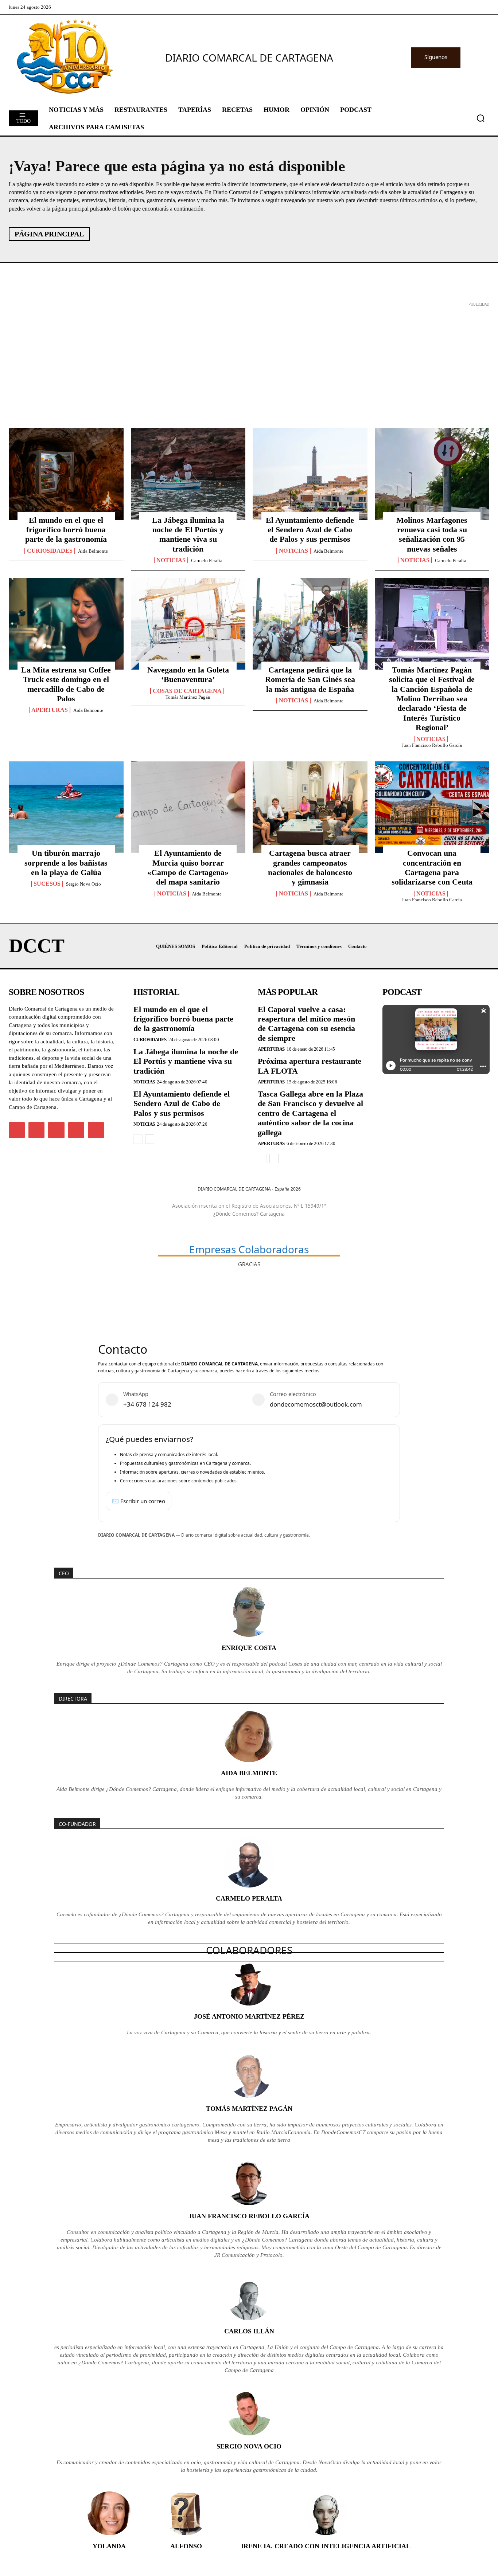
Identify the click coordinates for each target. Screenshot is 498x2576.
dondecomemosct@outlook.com (316, 1404)
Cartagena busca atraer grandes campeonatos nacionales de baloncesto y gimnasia (310, 867)
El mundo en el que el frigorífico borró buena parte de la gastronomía (66, 530)
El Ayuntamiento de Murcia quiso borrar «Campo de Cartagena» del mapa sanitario (188, 867)
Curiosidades (50, 551)
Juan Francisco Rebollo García (432, 745)
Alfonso (186, 2546)
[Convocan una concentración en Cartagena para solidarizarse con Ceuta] (432, 807)
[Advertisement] (227, 360)
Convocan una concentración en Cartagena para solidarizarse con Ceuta (432, 867)
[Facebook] (17, 1130)
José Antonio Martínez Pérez (249, 2016)
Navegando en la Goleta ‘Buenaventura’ (188, 675)
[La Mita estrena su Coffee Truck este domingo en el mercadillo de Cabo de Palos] (66, 624)
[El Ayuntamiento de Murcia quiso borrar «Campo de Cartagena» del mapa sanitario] (188, 807)
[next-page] (150, 1139)
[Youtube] (96, 1130)
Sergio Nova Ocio (83, 884)
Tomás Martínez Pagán (188, 697)
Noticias (171, 560)
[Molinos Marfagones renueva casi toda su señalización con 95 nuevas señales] (432, 474)
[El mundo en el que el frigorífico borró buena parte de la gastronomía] (66, 474)
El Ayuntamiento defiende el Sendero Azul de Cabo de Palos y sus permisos (310, 530)
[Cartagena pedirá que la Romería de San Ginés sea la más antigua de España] (310, 624)
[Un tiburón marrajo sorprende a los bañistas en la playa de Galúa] (66, 807)
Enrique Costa (249, 1648)
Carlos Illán (249, 2331)
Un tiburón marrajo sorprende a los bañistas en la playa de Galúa (66, 863)
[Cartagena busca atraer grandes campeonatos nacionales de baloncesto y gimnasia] (310, 807)
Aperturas (50, 710)
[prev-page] (138, 1139)
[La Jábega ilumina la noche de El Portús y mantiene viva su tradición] (188, 474)
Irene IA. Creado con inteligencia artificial (326, 2546)
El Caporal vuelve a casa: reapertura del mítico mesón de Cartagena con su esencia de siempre (306, 1024)
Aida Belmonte (93, 551)
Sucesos (47, 884)
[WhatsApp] (76, 1130)
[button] (481, 118)
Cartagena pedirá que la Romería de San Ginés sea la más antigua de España (310, 679)
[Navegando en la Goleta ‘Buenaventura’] (188, 624)
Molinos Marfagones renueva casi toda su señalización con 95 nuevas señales (432, 534)
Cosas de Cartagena (187, 691)
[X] (56, 1130)
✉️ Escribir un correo (139, 1501)
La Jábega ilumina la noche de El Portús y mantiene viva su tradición (188, 534)
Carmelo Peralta (207, 560)
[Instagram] (36, 1130)
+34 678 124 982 (147, 1404)
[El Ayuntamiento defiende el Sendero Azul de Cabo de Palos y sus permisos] (310, 474)
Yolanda (109, 2546)
